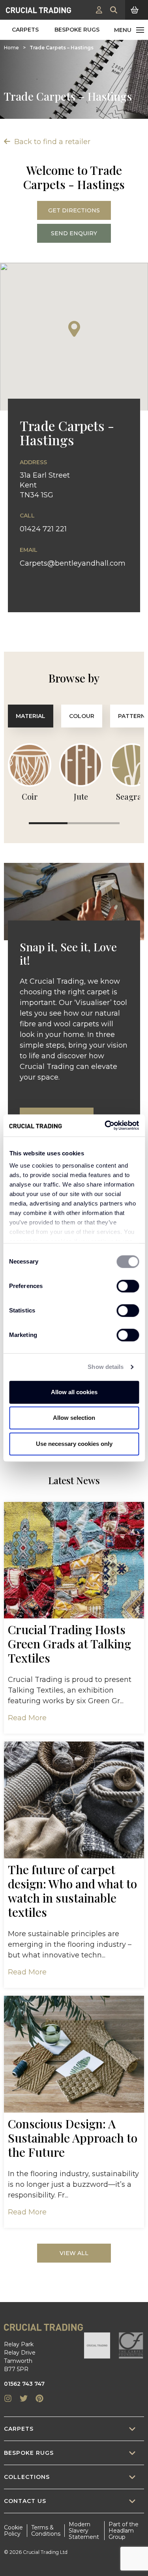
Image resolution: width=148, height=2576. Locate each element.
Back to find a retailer (51, 142)
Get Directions (74, 210)
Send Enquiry (74, 233)
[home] (38, 10)
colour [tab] (82, 716)
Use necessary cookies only (74, 1444)
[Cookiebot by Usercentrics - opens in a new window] (105, 1125)
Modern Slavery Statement (84, 2531)
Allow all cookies (74, 1392)
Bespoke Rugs (77, 30)
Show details (106, 1367)
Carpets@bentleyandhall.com (73, 563)
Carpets (25, 30)
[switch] (128, 1286)
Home (11, 48)
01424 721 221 (43, 529)
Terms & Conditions (46, 2531)
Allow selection (74, 1418)
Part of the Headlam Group (124, 2531)
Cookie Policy (13, 2531)
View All (74, 2253)
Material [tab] (31, 716)
